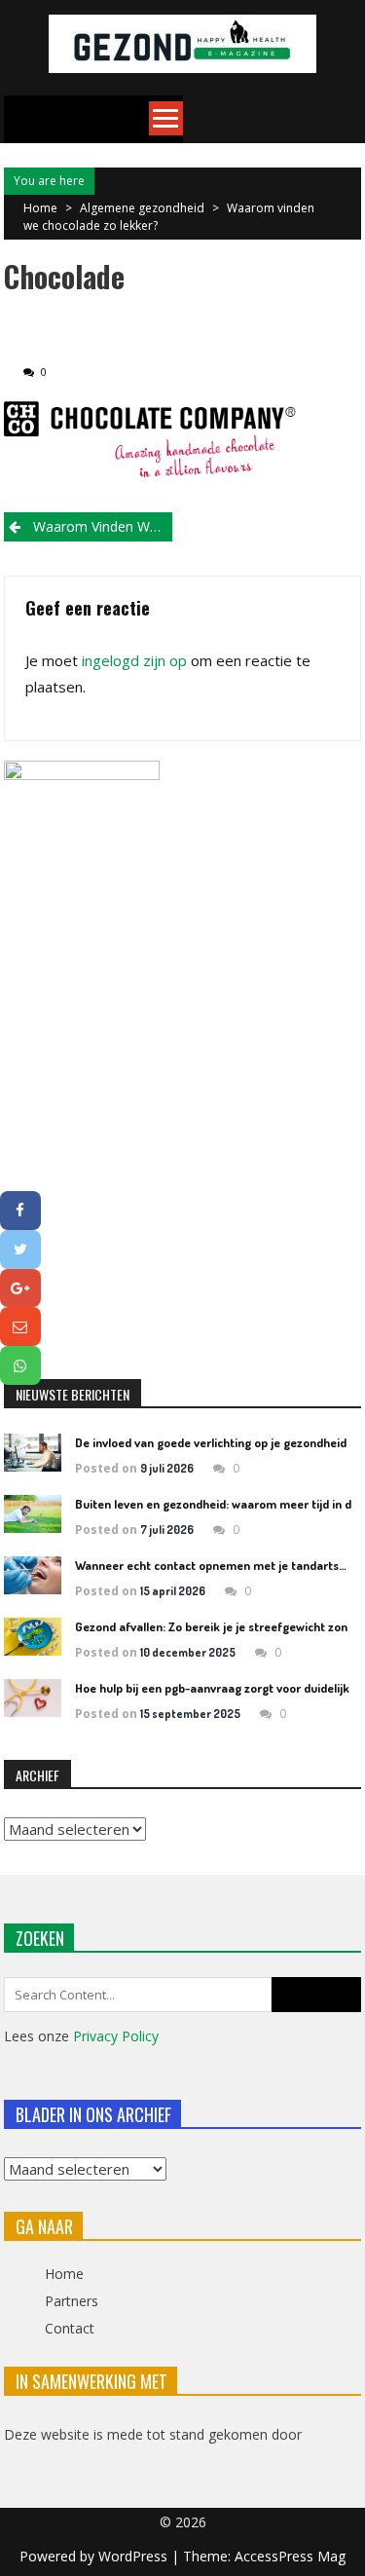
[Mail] (20, 1326)
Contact (70, 2328)
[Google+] (20, 1288)
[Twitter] (20, 1250)
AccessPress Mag (290, 2556)
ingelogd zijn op (134, 660)
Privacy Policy (116, 2036)
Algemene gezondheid (142, 208)
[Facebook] (20, 1211)
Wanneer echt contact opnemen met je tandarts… (211, 1565)
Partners (72, 2301)
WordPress (135, 2556)
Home (64, 2274)
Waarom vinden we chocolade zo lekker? (103, 526)
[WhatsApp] (20, 1365)
